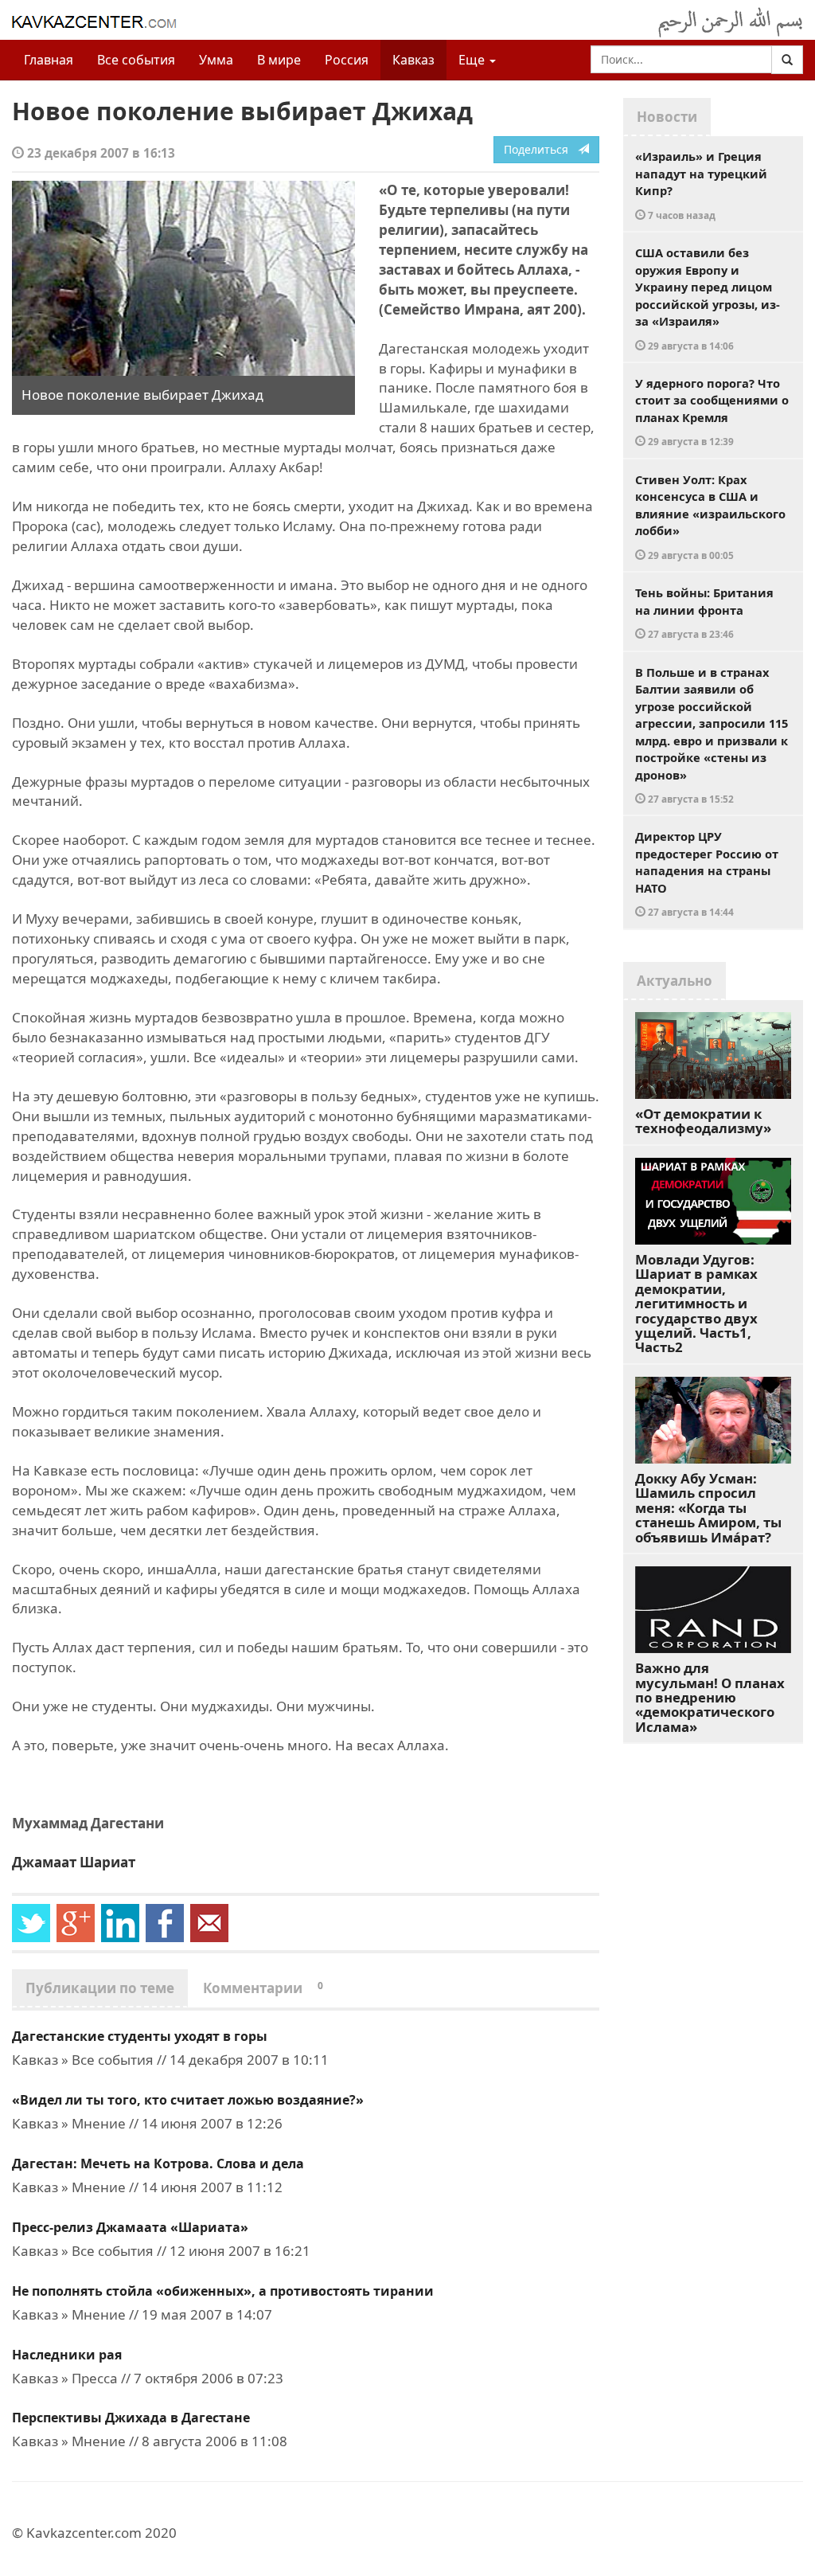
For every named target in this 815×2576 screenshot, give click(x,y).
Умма (216, 60)
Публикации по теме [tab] (100, 1988)
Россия (347, 60)
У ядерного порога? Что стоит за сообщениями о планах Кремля (712, 412)
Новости (667, 117)
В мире (279, 60)
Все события (136, 60)
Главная (49, 60)
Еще (473, 60)
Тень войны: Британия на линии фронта (704, 612)
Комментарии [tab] (263, 1988)
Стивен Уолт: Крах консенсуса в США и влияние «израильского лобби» (710, 516)
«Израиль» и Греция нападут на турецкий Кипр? (701, 185)
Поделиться (541, 149)
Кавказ (413, 60)
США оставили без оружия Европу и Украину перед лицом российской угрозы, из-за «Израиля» (708, 298)
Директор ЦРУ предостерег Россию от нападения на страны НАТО (707, 873)
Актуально (675, 981)
